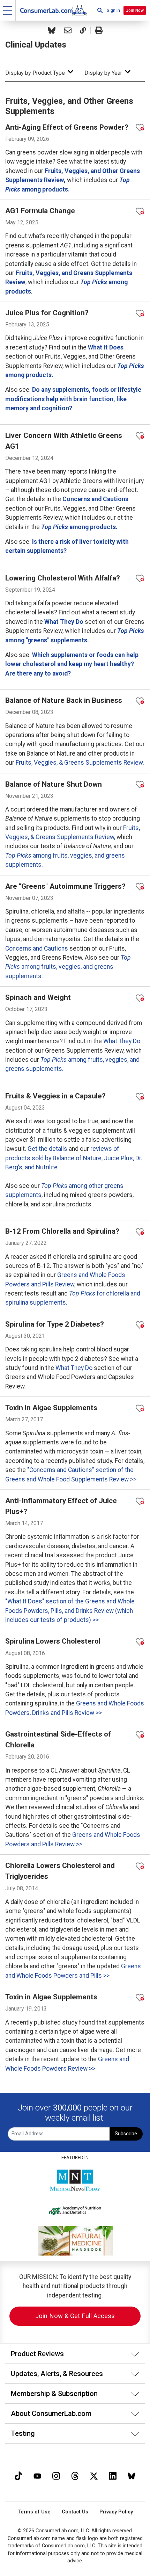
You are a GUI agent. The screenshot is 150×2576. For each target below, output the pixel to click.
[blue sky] (132, 2475)
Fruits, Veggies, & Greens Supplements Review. (80, 763)
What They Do (64, 622)
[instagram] (56, 2475)
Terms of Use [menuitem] (34, 2512)
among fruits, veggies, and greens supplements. (68, 967)
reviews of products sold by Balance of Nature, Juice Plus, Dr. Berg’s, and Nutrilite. (74, 1158)
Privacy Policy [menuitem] (116, 2512)
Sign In (113, 10)
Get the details (47, 1149)
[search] (100, 10)
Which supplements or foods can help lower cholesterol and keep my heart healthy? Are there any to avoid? (72, 664)
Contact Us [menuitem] (75, 2512)
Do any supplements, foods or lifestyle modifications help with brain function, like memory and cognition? (73, 399)
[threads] (75, 2475)
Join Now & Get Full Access (75, 2316)
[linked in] (113, 2475)
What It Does (106, 347)
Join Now (135, 10)
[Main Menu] (8, 10)
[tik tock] (18, 2475)
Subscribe (126, 2134)
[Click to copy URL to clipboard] (83, 30)
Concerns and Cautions (95, 499)
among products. (79, 527)
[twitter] (94, 2475)
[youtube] (37, 2475)
